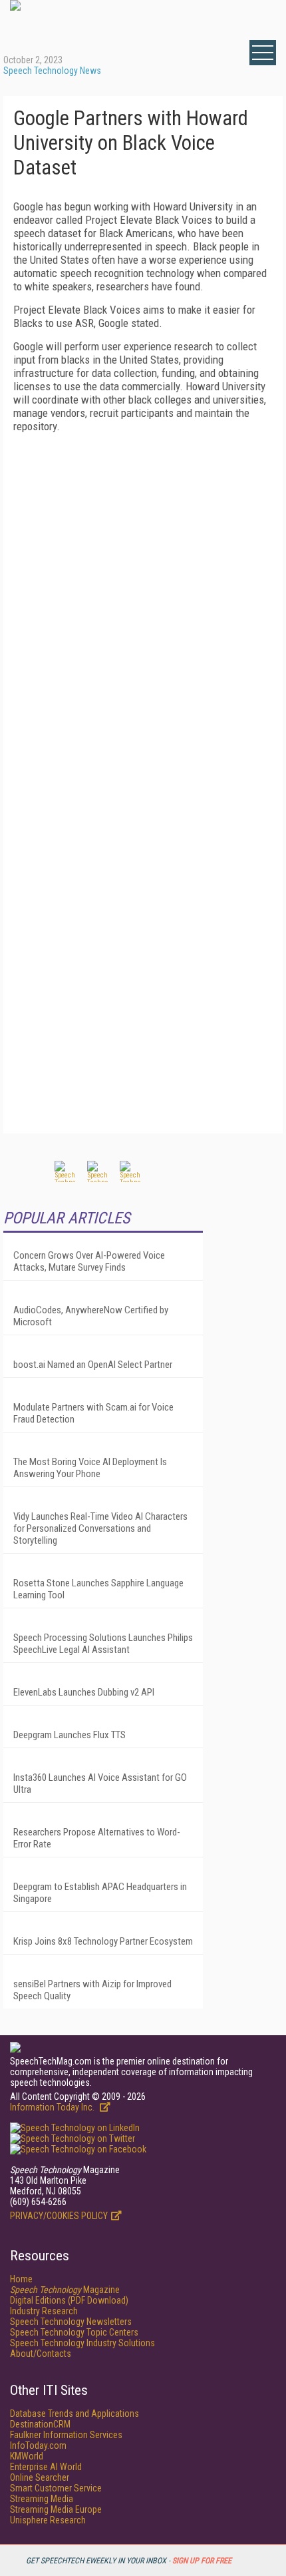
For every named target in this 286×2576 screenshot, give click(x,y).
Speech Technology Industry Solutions (82, 2343)
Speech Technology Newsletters (71, 2322)
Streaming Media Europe (56, 2509)
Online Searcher (40, 2477)
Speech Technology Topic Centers (74, 2332)
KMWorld (27, 2456)
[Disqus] (143, 609)
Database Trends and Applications (74, 2414)
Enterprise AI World (46, 2467)
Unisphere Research (48, 2520)
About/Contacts (41, 2354)
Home (21, 2279)
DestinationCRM (40, 2424)
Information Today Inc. (53, 2107)
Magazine (65, 2290)
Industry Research (44, 2311)
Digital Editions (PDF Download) (69, 2300)
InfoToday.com (38, 2445)
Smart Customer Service (56, 2488)
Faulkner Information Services (66, 2435)
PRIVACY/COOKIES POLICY (59, 2216)
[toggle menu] (263, 53)
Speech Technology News (52, 71)
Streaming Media (42, 2499)
